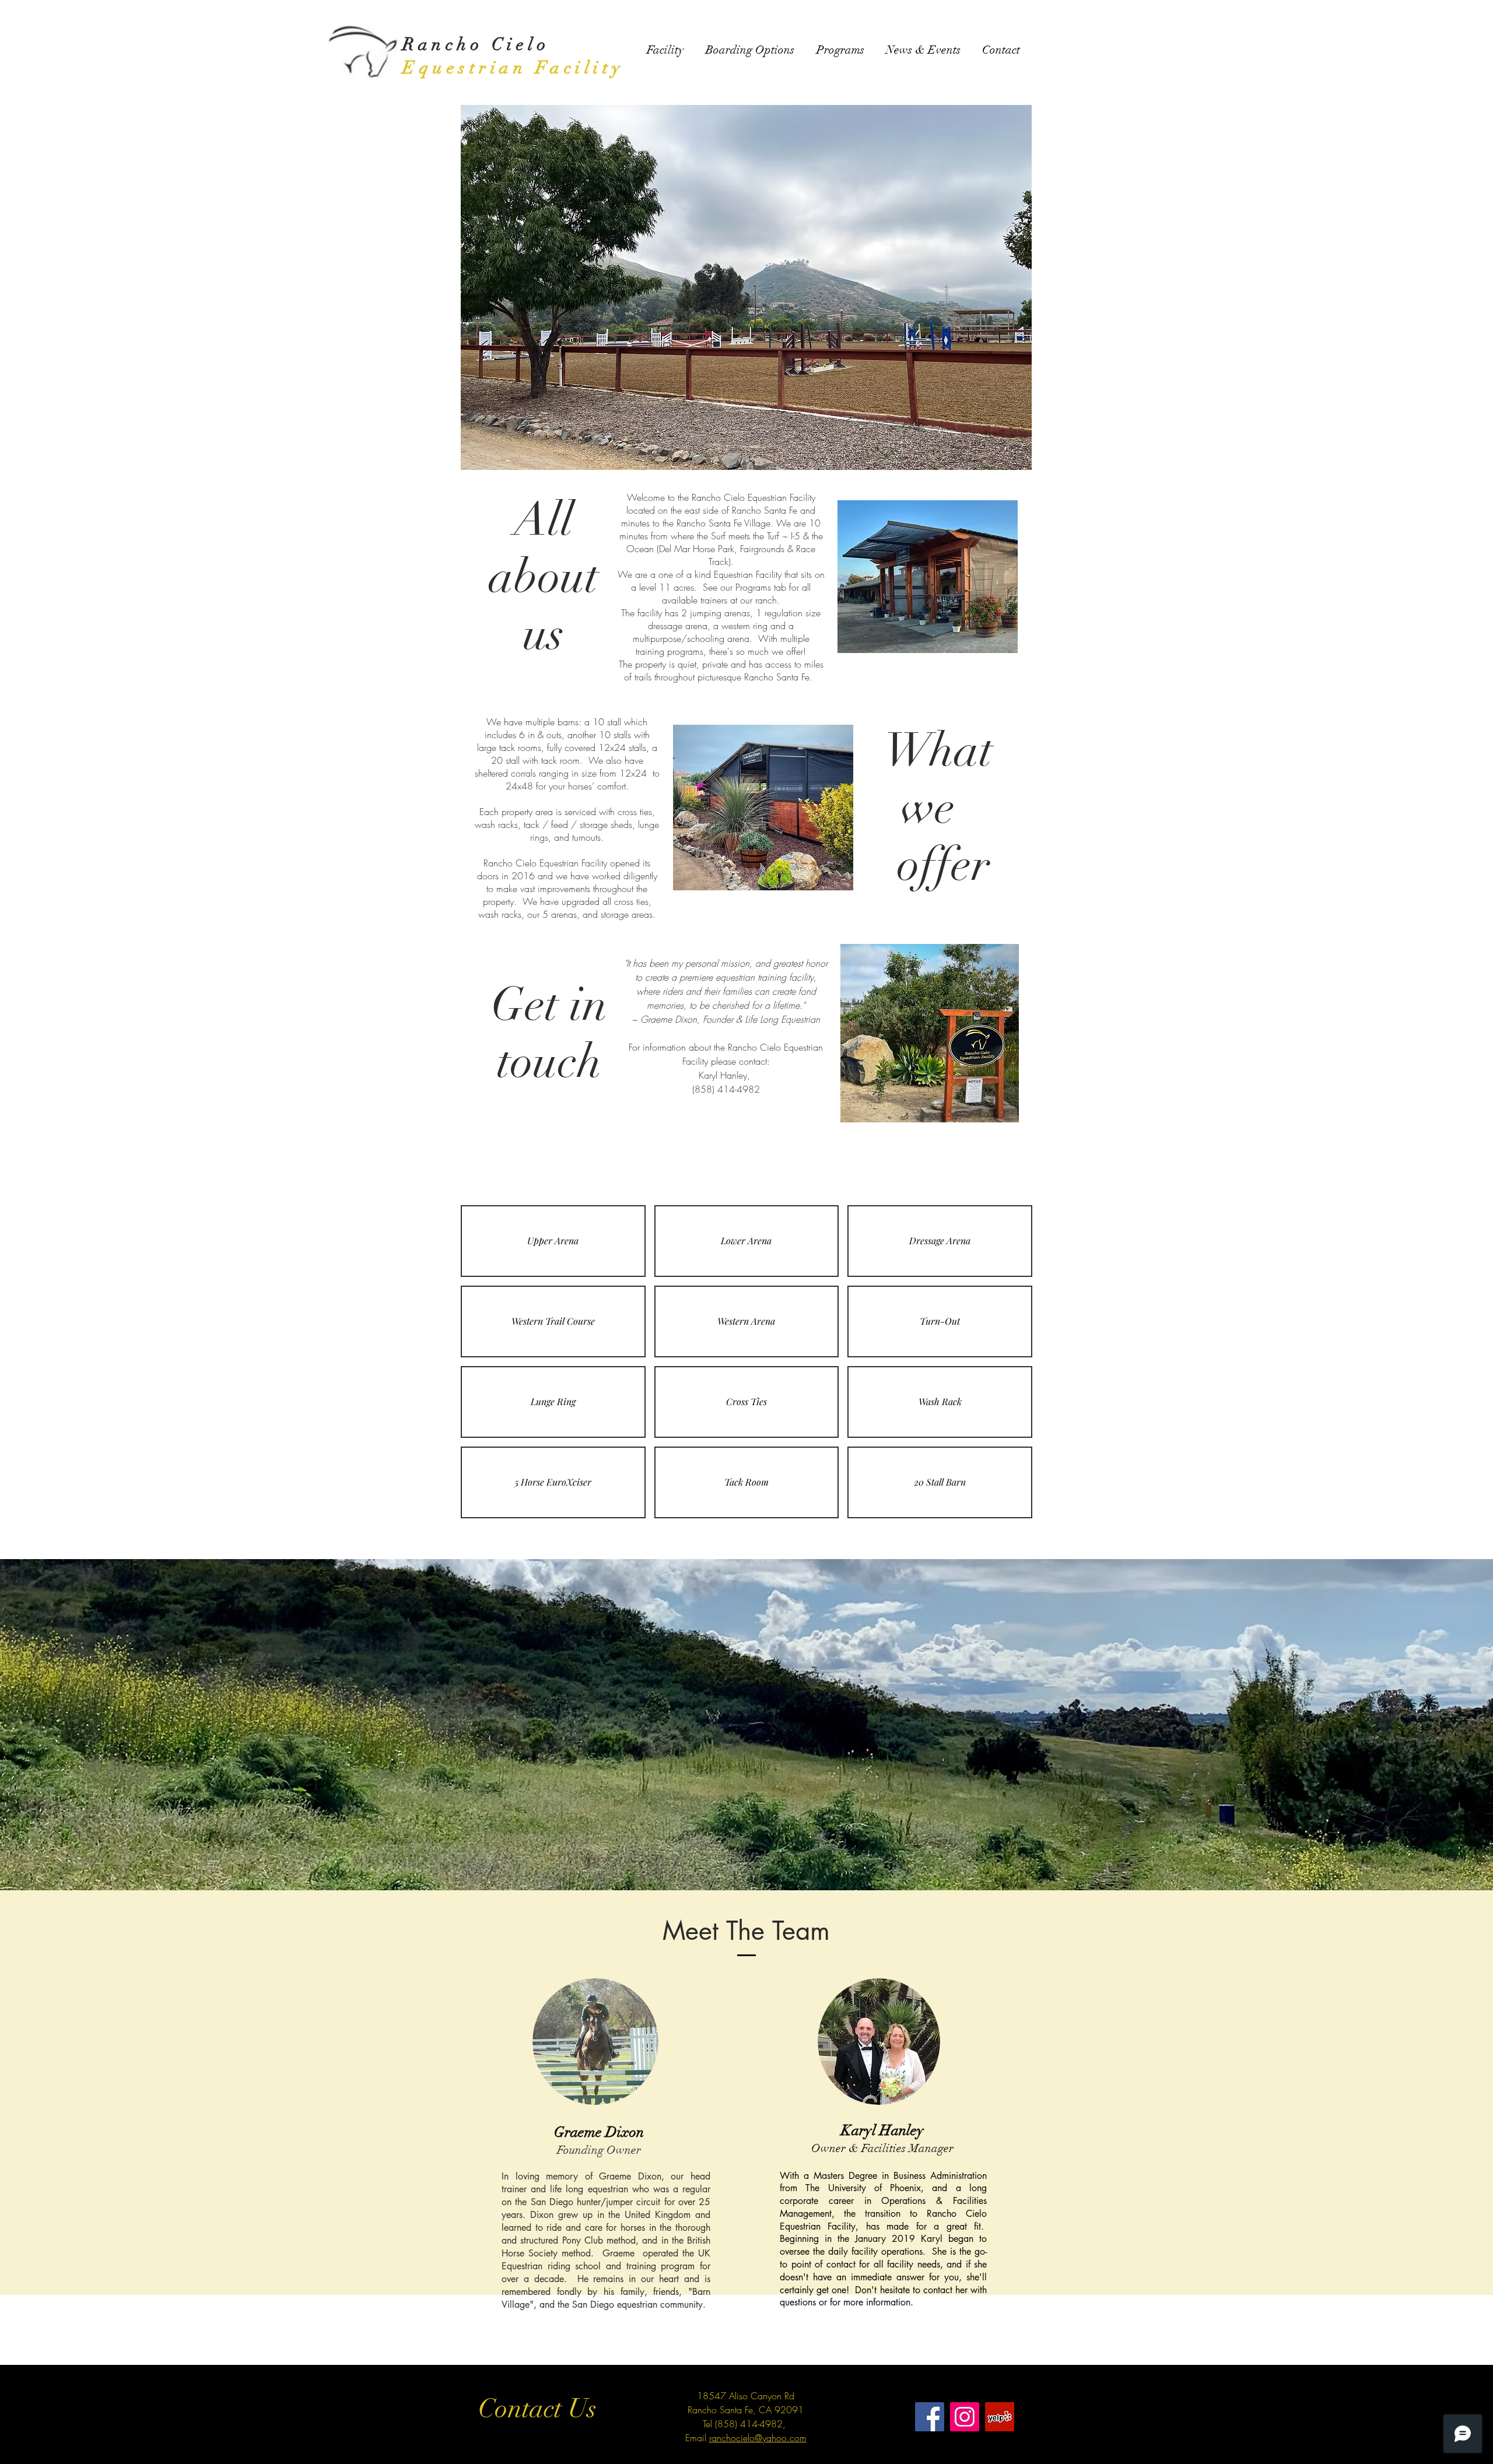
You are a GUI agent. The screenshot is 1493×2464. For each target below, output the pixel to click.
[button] (553, 1241)
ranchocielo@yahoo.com (758, 2438)
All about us (544, 577)
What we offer (944, 808)
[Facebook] (930, 2417)
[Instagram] (965, 2417)
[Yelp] (1000, 2417)
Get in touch (549, 1033)
